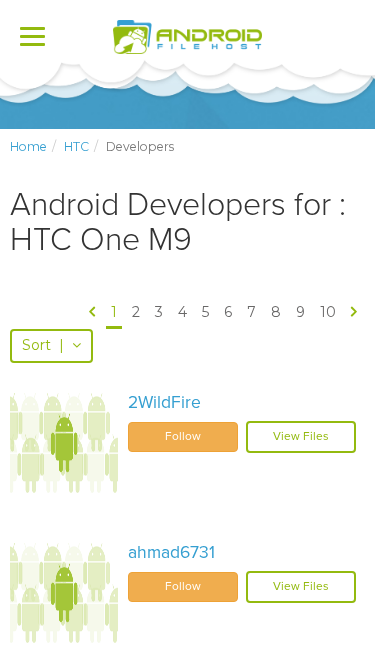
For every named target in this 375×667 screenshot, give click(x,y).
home (28, 146)
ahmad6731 (171, 552)
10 (328, 312)
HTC (76, 146)
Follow (183, 436)
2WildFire (164, 402)
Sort (43, 345)
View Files (301, 436)
